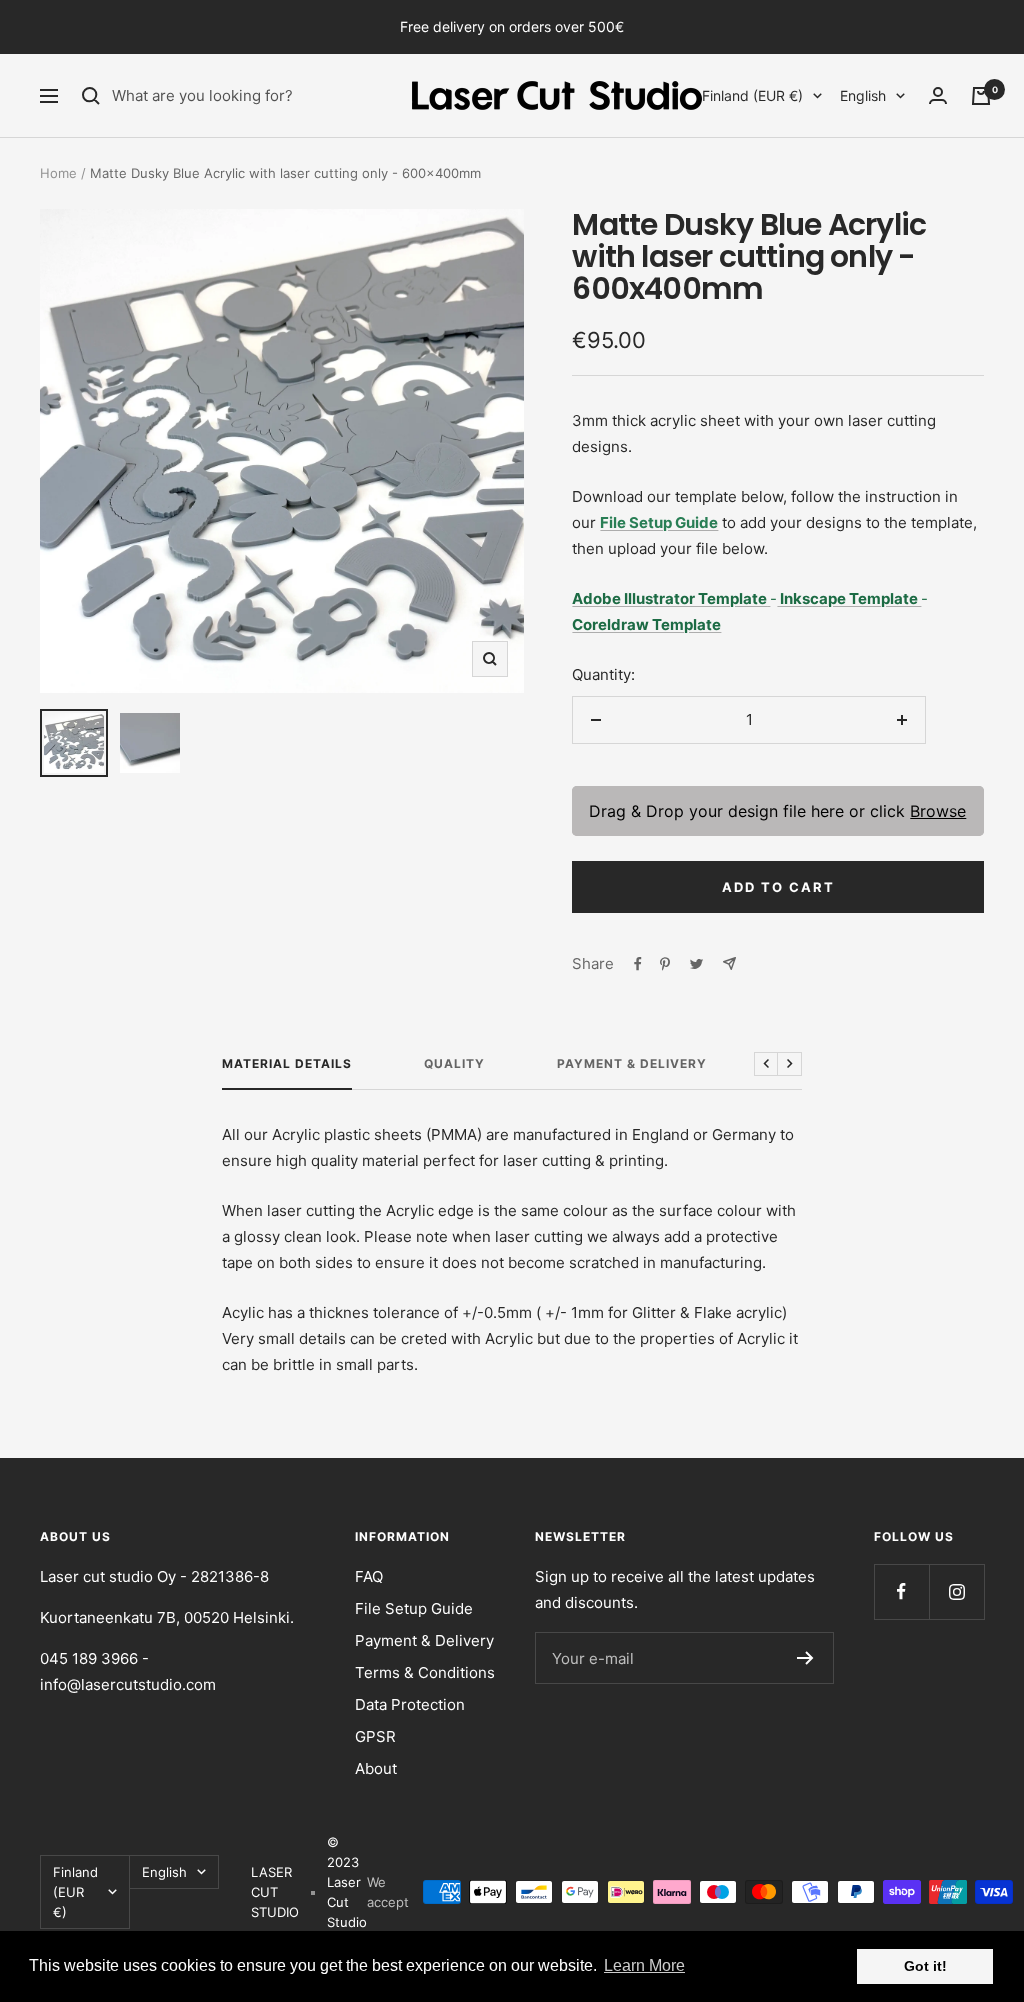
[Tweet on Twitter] (696, 964)
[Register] (805, 1658)
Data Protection (410, 1704)
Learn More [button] (644, 1965)
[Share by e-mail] (729, 963)
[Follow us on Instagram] (956, 1591)
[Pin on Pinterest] (665, 964)
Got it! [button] (925, 1966)
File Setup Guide (414, 1608)
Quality (454, 1064)
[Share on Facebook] (638, 964)
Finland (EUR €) (752, 95)
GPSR (375, 1736)
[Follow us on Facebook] (901, 1591)
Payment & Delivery (632, 1064)
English (863, 95)
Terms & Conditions (425, 1672)
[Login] (938, 95)
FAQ (369, 1576)
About (376, 1768)
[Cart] (981, 96)
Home (58, 173)
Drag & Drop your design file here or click (778, 811)
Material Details (287, 1064)
